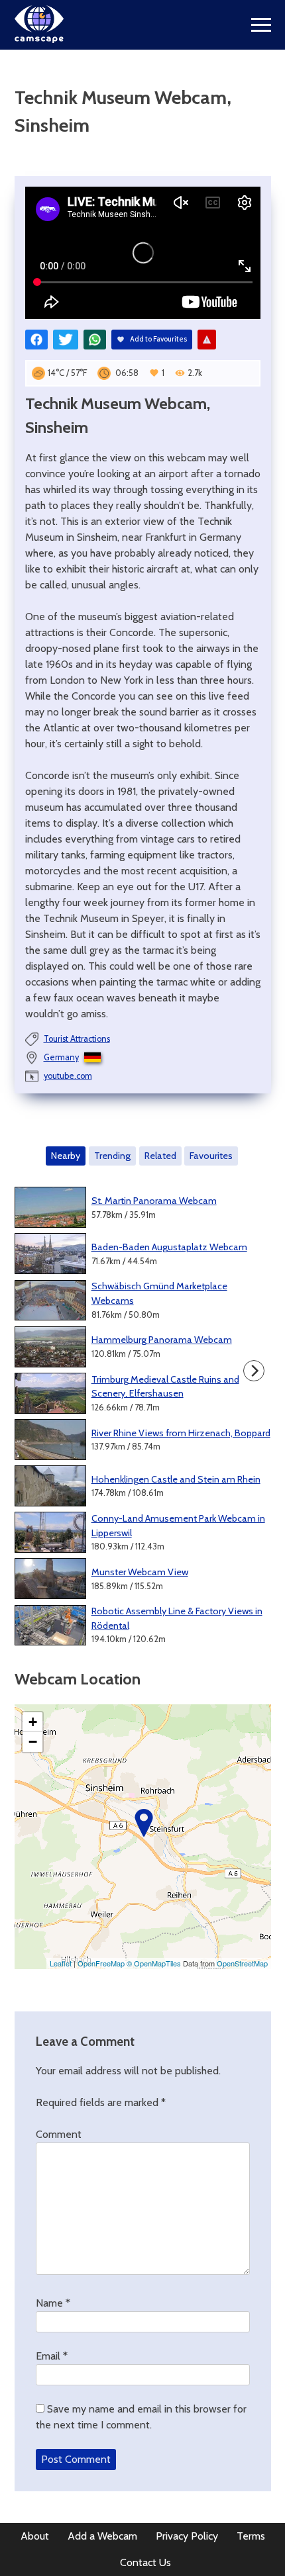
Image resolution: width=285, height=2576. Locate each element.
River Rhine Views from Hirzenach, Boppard (181, 1433)
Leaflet (61, 1963)
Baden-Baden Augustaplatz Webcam (169, 1247)
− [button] (33, 1742)
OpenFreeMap (101, 1963)
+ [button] (33, 1722)
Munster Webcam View (140, 1572)
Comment (59, 2134)
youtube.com (68, 1076)
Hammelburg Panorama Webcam (162, 1340)
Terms (251, 2536)
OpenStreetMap (242, 1963)
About (35, 2536)
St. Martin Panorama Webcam (154, 1201)
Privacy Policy (187, 2536)
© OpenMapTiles (154, 1963)
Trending (112, 1156)
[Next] (254, 1371)
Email (52, 2356)
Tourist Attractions (77, 1039)
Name (53, 2303)
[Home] (39, 39)
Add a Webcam (102, 2536)
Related (160, 1156)
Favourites (211, 1156)
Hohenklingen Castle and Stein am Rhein (176, 1479)
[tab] (66, 1156)
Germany (61, 1057)
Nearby (66, 1156)
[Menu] (261, 25)
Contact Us (145, 2562)
